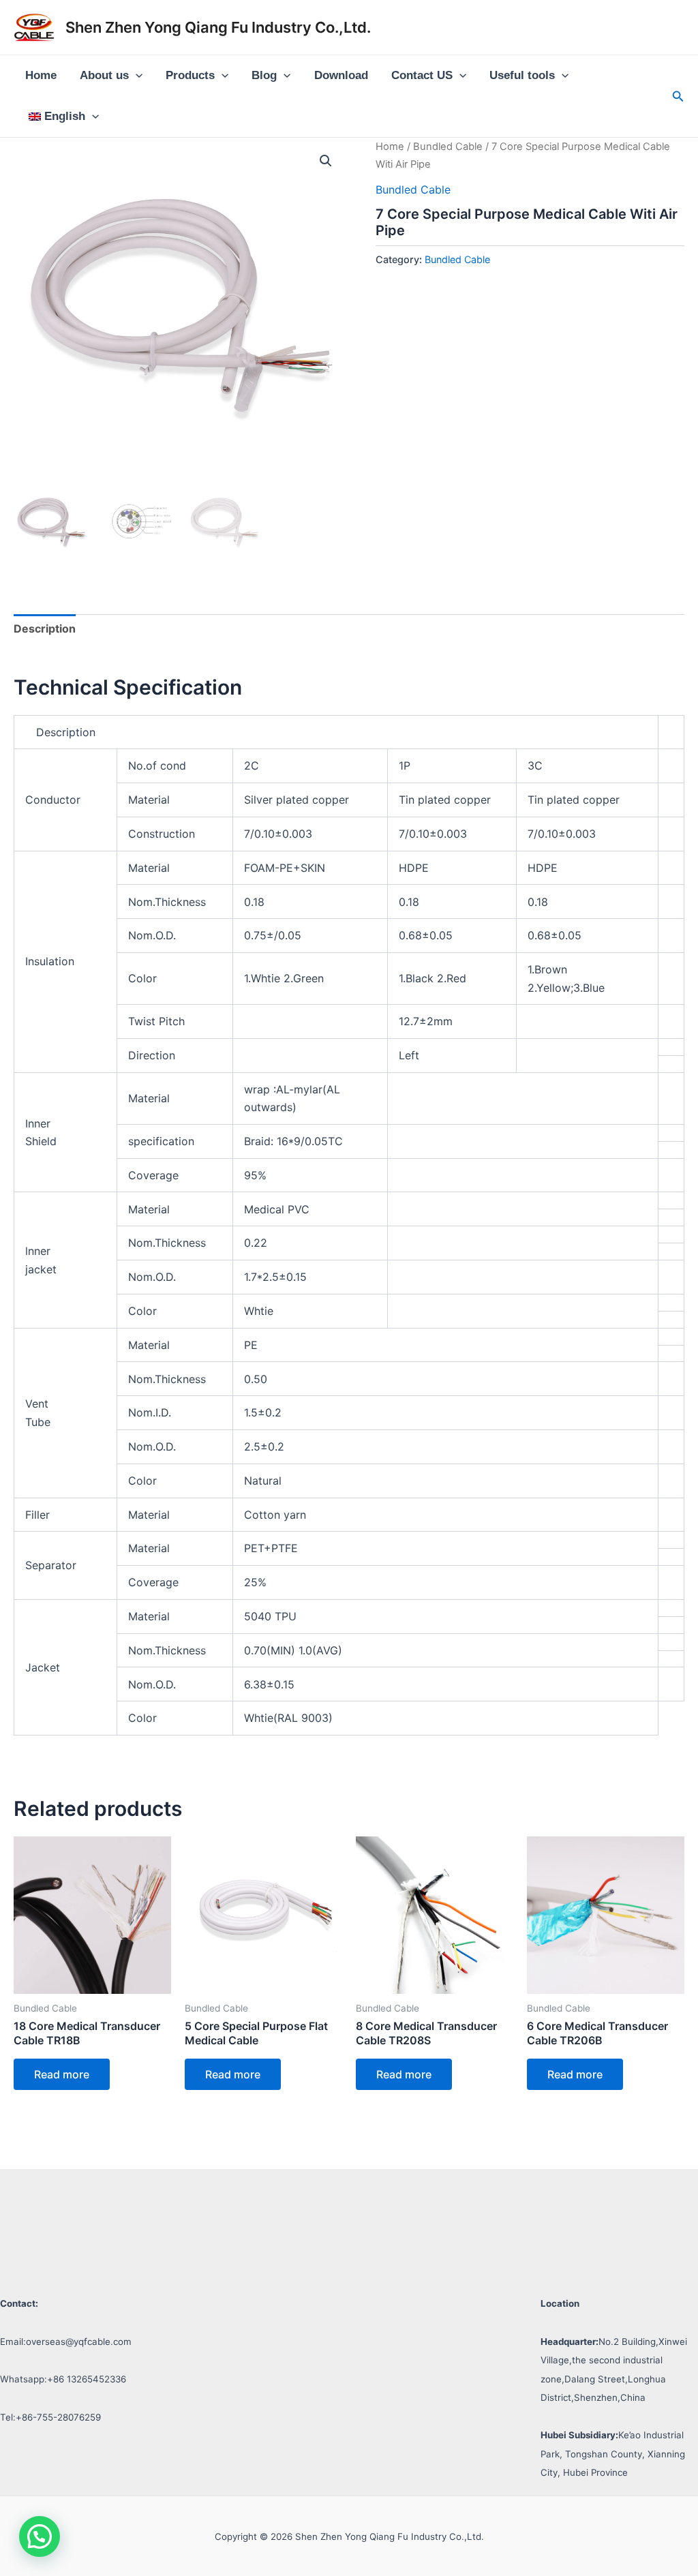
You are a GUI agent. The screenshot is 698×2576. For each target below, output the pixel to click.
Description (45, 628)
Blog (264, 75)
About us (104, 75)
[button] (40, 2536)
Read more (62, 2074)
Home (41, 75)
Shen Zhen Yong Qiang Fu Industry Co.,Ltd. (218, 27)
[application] (136, 76)
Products (190, 75)
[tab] (45, 628)
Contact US (422, 75)
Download (341, 75)
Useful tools (522, 75)
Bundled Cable (448, 147)
